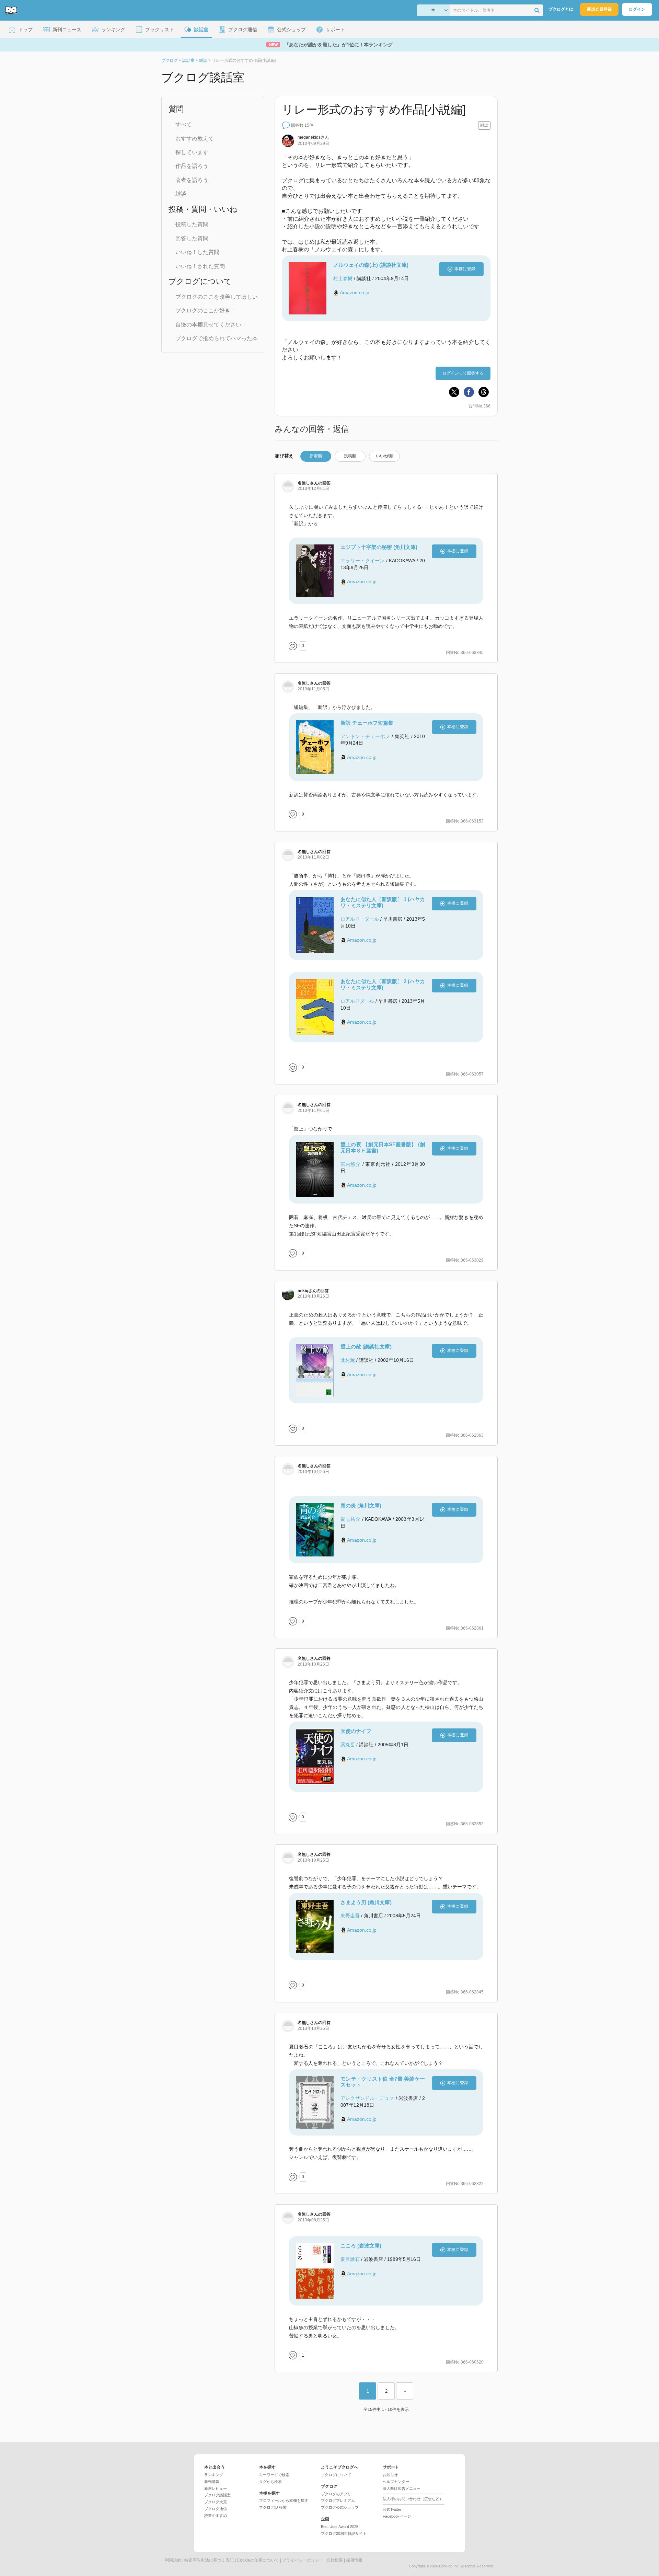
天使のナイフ (356, 1731)
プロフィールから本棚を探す (284, 2500)
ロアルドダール (357, 1001)
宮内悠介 (351, 1164)
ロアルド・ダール (360, 919)
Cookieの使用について (258, 2560)
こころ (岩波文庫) (361, 2246)
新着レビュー (216, 2488)
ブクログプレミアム (338, 2500)
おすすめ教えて (195, 139)
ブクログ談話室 (217, 2495)
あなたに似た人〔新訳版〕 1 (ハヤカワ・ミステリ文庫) (383, 902)
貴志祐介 (350, 1519)
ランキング (214, 2475)
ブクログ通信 (216, 2509)
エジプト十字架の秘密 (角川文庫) (379, 547)
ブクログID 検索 (273, 2507)
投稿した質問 (192, 224)
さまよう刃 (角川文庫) (366, 1902)
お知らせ (390, 2475)
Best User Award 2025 (340, 2527)
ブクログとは (561, 9)
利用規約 (173, 2560)
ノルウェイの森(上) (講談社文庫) (371, 265)
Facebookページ (397, 2516)
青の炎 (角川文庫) (361, 1505)
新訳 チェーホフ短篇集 (367, 723)
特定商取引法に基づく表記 (209, 2560)
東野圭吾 (350, 1916)
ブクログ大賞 (216, 2502)
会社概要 (335, 2560)
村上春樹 (343, 278)
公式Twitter (392, 2509)
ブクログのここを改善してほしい (217, 297)
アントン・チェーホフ (365, 736)
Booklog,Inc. (449, 2566)
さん (313, 137)
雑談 (181, 194)
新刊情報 (212, 2482)
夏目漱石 (350, 2259)
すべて (184, 124)
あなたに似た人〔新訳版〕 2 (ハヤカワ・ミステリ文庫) (383, 984)
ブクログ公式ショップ (340, 2507)
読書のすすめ (216, 2516)
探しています (192, 152)
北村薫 (348, 1360)
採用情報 (354, 2560)
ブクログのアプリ (336, 2494)
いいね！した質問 (197, 252)
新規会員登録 (599, 9)
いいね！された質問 (200, 266)
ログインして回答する (463, 373)
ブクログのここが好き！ (206, 310)
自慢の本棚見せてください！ (211, 325)
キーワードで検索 (274, 2475)
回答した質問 (192, 238)
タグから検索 (270, 2482)
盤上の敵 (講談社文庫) (366, 1347)
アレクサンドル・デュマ (367, 2098)
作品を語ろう (192, 166)
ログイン (637, 9)
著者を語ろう (192, 180)
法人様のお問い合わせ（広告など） (413, 2499)
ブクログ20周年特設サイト (344, 2533)
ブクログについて (336, 2475)
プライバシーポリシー (303, 2560)
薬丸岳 (348, 1745)
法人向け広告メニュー (402, 2488)
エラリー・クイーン (363, 561)
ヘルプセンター (396, 2482)
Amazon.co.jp (355, 292)
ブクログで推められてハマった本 (217, 338)
